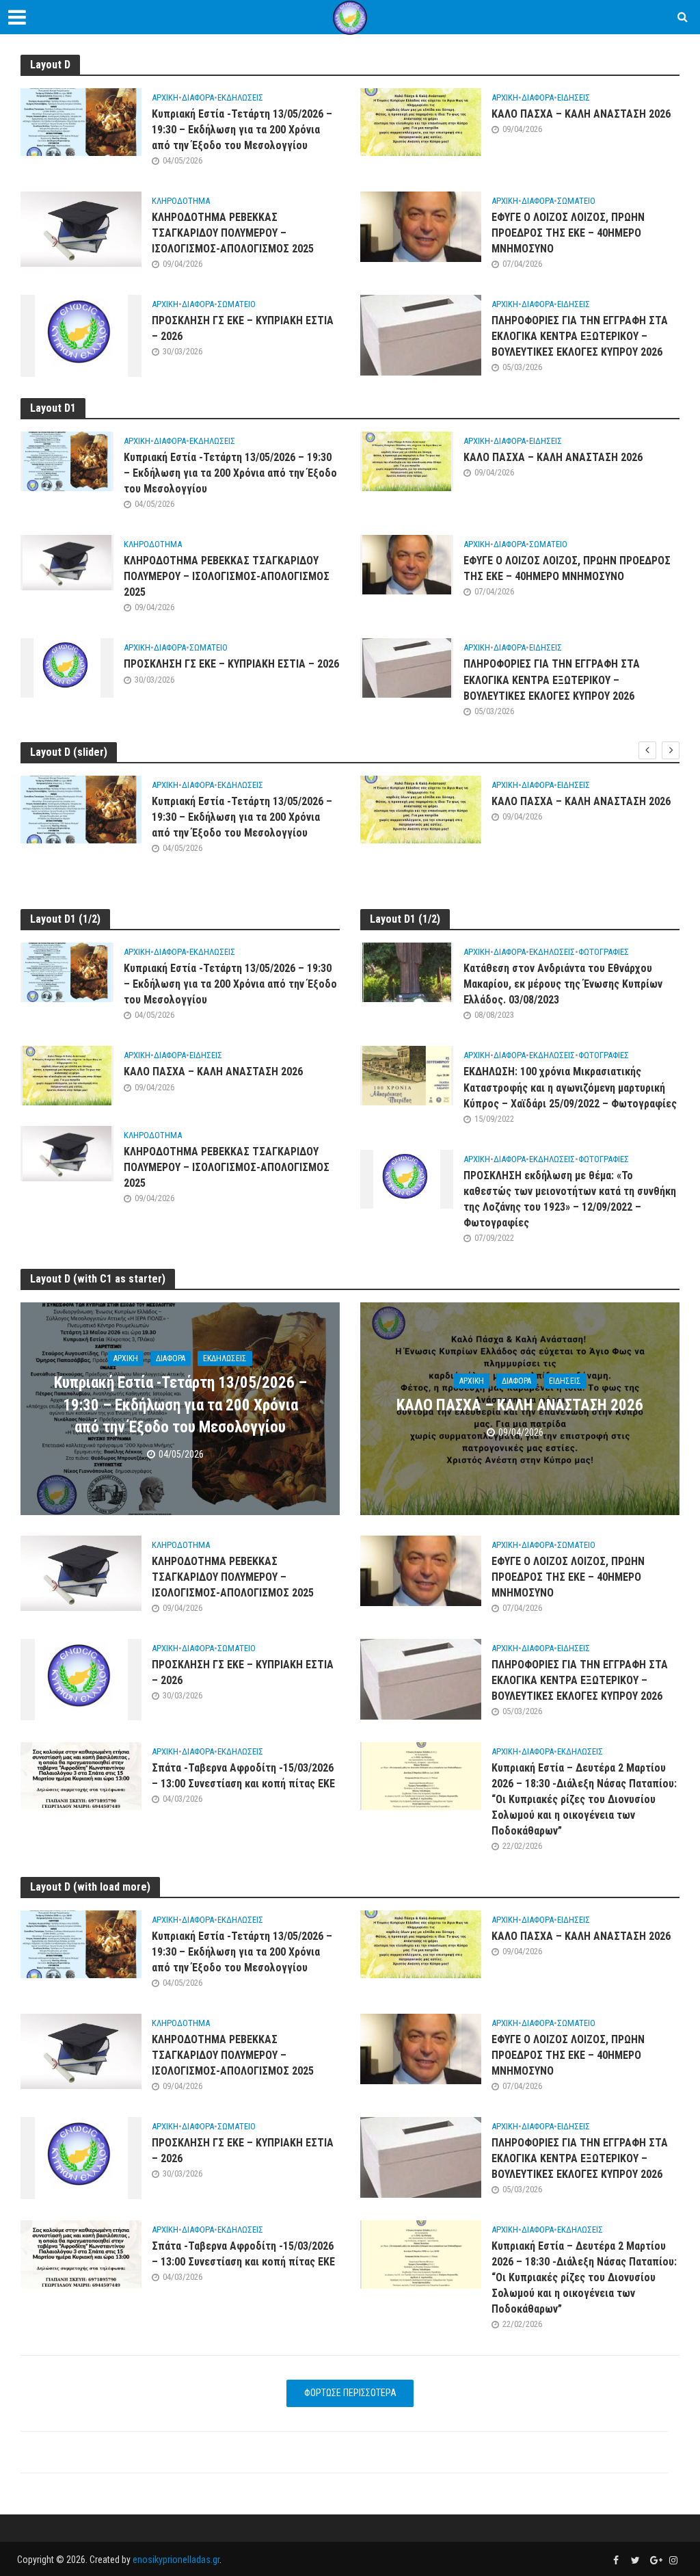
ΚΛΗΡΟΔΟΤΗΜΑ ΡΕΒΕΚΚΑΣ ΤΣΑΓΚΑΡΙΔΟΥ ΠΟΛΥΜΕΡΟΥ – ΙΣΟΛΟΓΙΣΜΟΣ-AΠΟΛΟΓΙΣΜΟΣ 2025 (233, 233)
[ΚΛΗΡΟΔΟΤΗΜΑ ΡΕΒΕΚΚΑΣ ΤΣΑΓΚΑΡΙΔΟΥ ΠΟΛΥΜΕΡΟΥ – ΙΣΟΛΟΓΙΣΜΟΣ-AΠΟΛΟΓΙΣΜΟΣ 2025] (81, 229)
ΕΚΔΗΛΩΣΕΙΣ (240, 97)
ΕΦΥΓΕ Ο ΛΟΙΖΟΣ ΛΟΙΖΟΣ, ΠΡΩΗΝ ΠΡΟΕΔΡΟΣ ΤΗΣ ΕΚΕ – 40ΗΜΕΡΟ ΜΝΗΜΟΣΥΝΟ (568, 233)
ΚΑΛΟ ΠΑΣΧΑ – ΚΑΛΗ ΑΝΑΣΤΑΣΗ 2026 (581, 114)
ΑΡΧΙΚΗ (165, 97)
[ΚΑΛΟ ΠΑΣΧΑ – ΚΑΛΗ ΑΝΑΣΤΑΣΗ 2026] (421, 121)
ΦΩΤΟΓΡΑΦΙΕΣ (604, 952)
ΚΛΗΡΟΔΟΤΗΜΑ (181, 201)
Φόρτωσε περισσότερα (350, 2393)
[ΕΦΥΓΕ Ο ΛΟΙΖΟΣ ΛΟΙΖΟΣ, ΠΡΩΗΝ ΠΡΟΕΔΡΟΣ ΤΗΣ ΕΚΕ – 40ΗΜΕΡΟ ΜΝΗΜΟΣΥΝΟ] (421, 226)
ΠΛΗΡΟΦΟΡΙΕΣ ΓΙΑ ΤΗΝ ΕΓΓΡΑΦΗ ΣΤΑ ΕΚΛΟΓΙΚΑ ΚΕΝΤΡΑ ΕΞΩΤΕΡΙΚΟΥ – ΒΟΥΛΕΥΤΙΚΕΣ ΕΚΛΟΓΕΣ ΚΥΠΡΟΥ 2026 (580, 336)
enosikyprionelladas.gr (176, 2560)
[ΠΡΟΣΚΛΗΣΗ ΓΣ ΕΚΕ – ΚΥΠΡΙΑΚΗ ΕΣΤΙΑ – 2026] (81, 335)
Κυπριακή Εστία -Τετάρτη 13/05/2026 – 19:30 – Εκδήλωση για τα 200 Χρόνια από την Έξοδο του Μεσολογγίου (242, 130)
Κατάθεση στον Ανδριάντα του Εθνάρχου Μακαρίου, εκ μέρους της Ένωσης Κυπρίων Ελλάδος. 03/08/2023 (563, 984)
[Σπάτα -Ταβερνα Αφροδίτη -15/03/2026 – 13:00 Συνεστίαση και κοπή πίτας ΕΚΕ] (81, 1775)
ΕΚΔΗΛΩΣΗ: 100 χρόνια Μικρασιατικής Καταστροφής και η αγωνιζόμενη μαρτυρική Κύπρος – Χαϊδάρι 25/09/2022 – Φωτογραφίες (570, 1087)
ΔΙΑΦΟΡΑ (198, 97)
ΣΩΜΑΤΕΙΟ (576, 201)
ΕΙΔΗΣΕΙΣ (574, 97)
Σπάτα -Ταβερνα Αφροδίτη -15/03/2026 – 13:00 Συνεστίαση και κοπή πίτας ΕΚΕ (243, 1776)
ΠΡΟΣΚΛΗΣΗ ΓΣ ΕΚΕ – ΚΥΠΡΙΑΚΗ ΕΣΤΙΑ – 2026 (243, 328)
